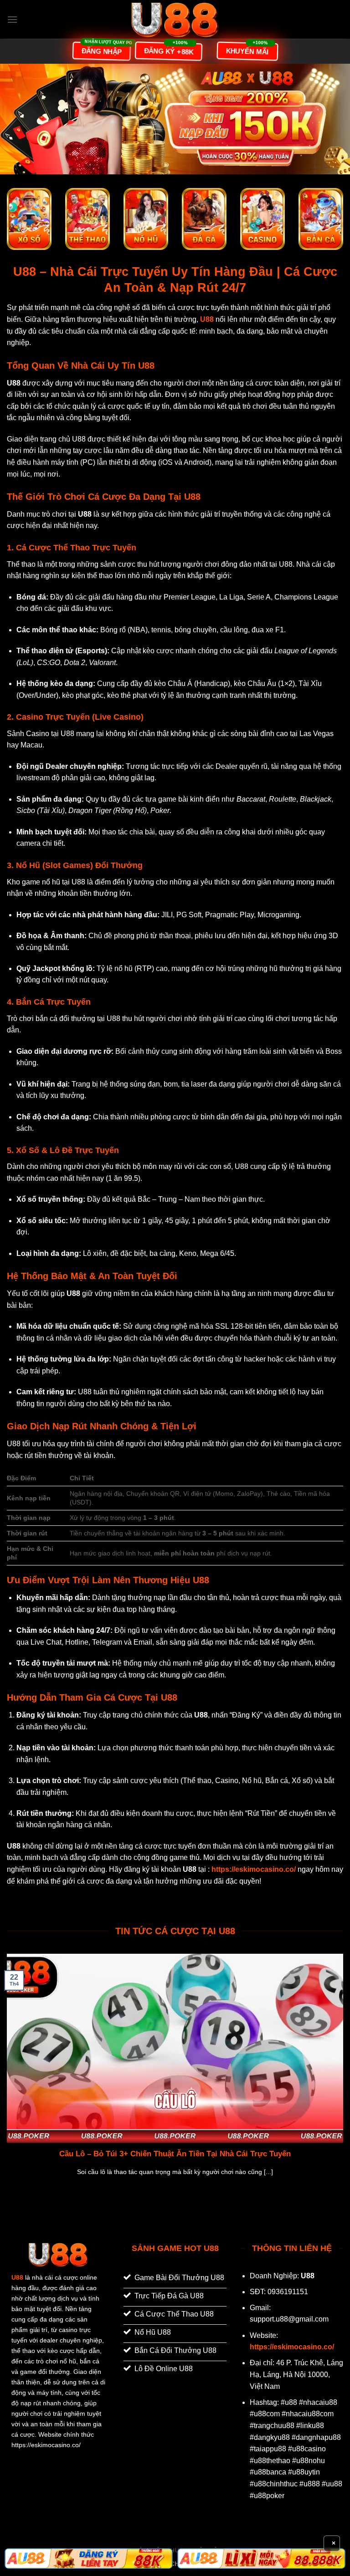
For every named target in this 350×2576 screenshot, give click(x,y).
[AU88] (89, 2559)
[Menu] (12, 19)
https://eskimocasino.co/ (292, 2347)
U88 (17, 2277)
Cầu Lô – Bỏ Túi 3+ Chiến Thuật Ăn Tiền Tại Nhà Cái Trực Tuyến (175, 2154)
